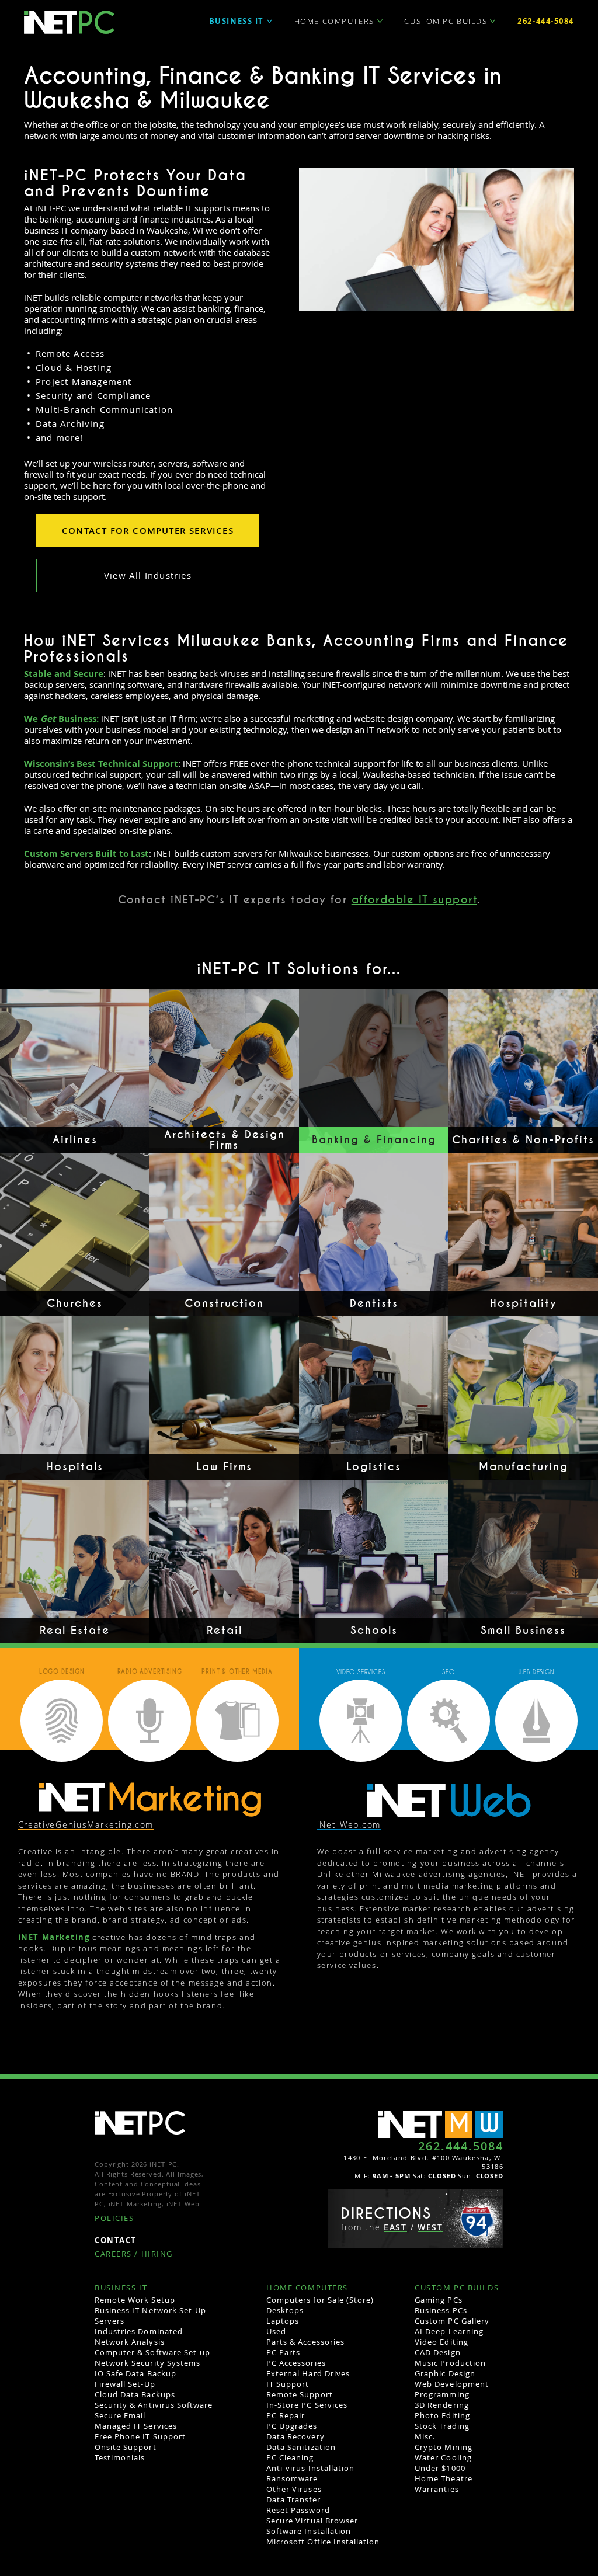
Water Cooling (443, 2457)
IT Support (288, 2384)
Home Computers (334, 21)
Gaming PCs (438, 2300)
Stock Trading (442, 2426)
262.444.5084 (461, 2146)
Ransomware (292, 2478)
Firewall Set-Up (125, 2384)
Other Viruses (294, 2489)
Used (276, 2331)
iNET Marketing (54, 1937)
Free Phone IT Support (140, 2436)
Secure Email (120, 2415)
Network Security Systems (147, 2363)
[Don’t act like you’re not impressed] (449, 1800)
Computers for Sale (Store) (320, 2300)
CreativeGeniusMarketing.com (86, 1825)
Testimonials (120, 2457)
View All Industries (148, 575)
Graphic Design (445, 2373)
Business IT (237, 21)
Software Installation (309, 2531)
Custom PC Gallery (452, 2321)
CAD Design (437, 2352)
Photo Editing (442, 2415)
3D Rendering (441, 2405)
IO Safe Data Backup (135, 2373)
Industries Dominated (139, 2331)
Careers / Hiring (134, 2255)
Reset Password (298, 2510)
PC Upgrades (292, 2426)
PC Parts (283, 2352)
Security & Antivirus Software (154, 2405)
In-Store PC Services (307, 2405)
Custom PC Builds (446, 21)
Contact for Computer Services (148, 531)
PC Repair (286, 2415)
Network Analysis (130, 2342)
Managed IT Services (136, 2426)
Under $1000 (440, 2468)
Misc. (425, 2436)
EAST (395, 2228)
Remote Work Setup (135, 2300)
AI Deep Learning (449, 2331)
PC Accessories (296, 2363)
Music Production (450, 2363)
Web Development (452, 2384)
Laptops (283, 2321)
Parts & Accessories (305, 2342)
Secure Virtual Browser (312, 2521)
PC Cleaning (290, 2457)
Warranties (437, 2489)
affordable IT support (414, 900)
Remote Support (300, 2394)
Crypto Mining (444, 2447)
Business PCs (441, 2310)
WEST (430, 2228)
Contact (116, 2241)
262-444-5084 (546, 21)
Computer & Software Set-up (152, 2352)
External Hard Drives (308, 2373)
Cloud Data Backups (135, 2394)
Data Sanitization (301, 2447)
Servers (109, 2321)
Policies (114, 2219)
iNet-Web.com (349, 1825)
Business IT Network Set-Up (150, 2310)
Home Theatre (443, 2478)
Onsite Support (126, 2447)
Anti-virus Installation (310, 2468)
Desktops (285, 2310)
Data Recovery (295, 2436)
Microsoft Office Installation (323, 2542)
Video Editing (441, 2342)
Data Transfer (293, 2499)
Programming (442, 2394)
